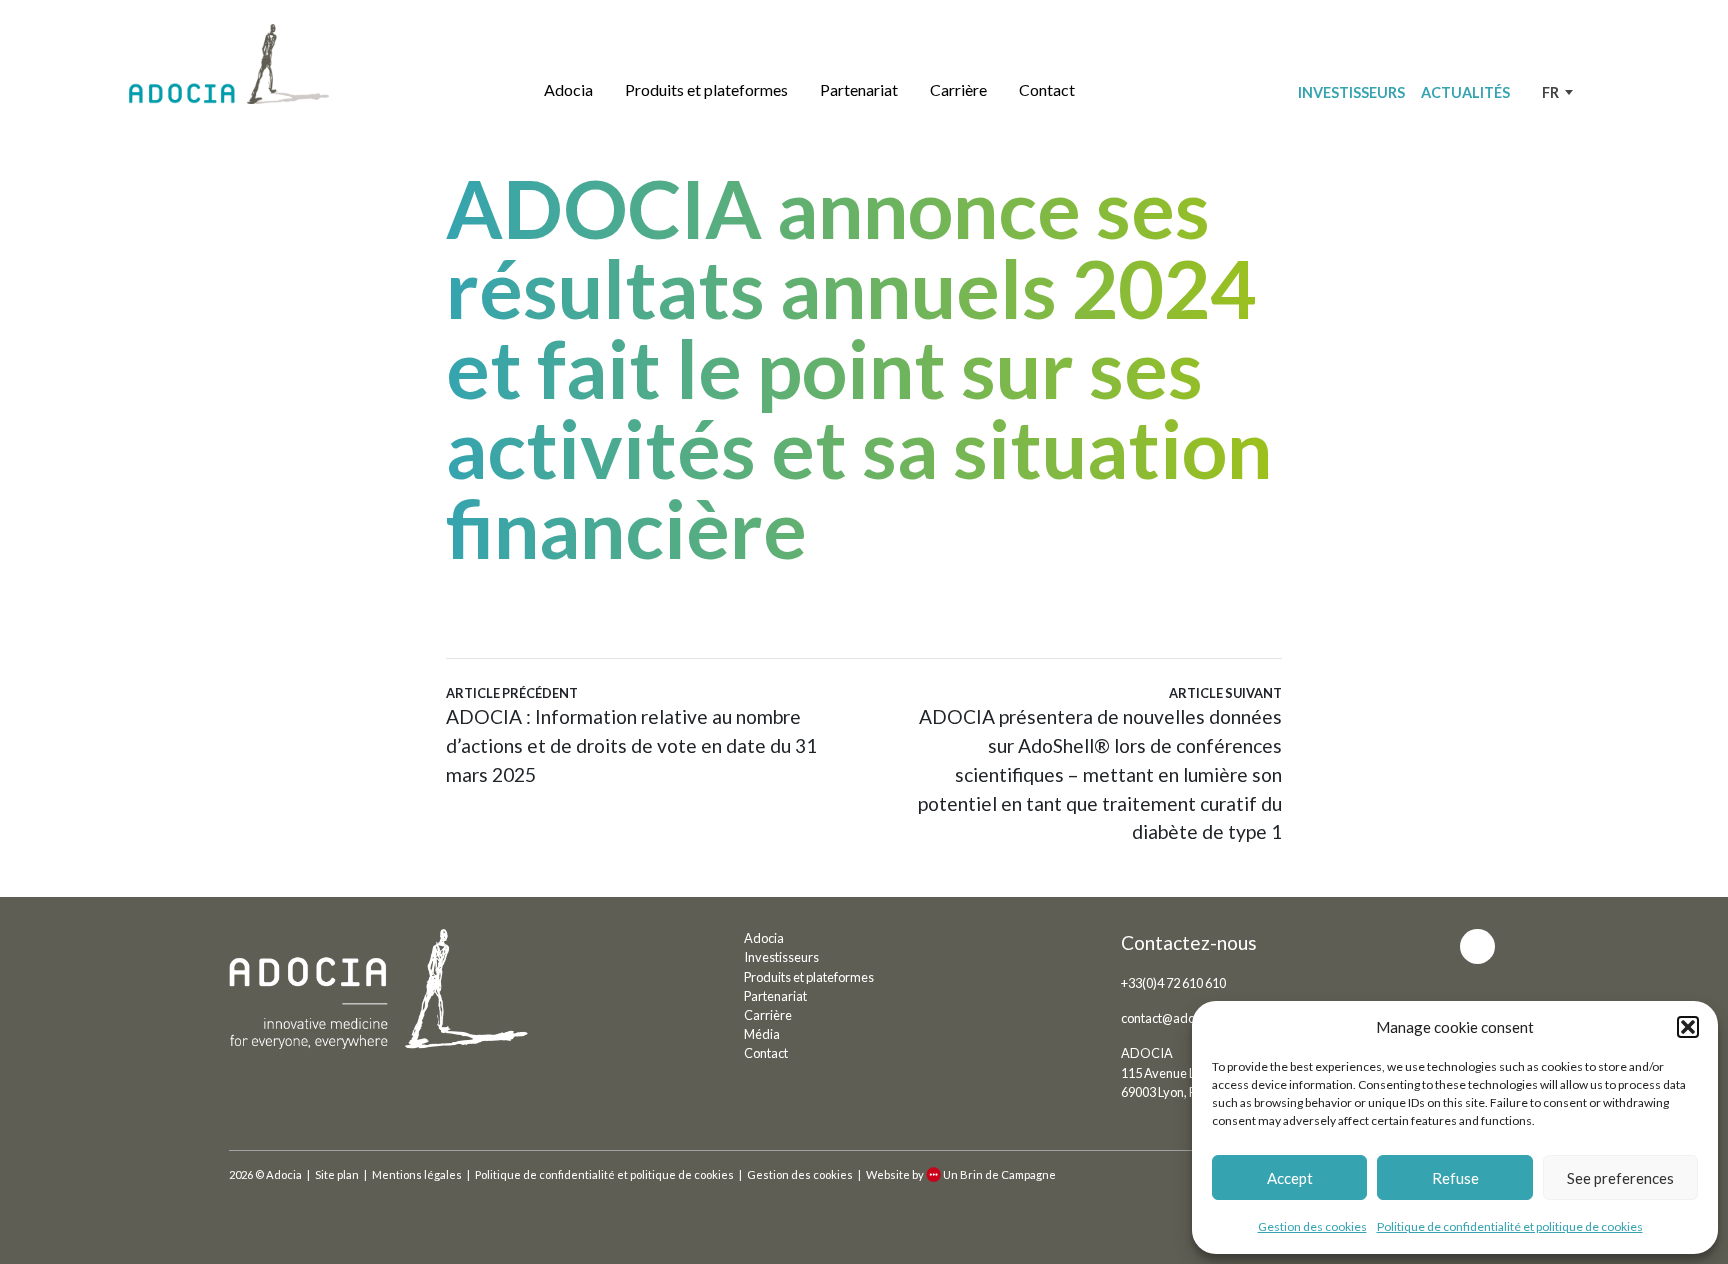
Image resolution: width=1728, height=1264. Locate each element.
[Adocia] (229, 64)
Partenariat (859, 89)
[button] (1688, 1027)
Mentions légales (417, 1174)
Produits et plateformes (706, 89)
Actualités (1465, 92)
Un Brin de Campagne (999, 1174)
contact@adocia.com (1179, 1018)
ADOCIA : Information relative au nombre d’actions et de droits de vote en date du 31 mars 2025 (631, 735)
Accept (1290, 1178)
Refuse (1455, 1178)
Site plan (337, 1174)
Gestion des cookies (1312, 1226)
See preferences (1620, 1178)
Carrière (958, 89)
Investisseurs (1351, 92)
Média (762, 1034)
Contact (1047, 89)
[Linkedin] (1477, 946)
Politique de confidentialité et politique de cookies (1510, 1226)
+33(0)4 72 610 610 (1173, 983)
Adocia (568, 89)
